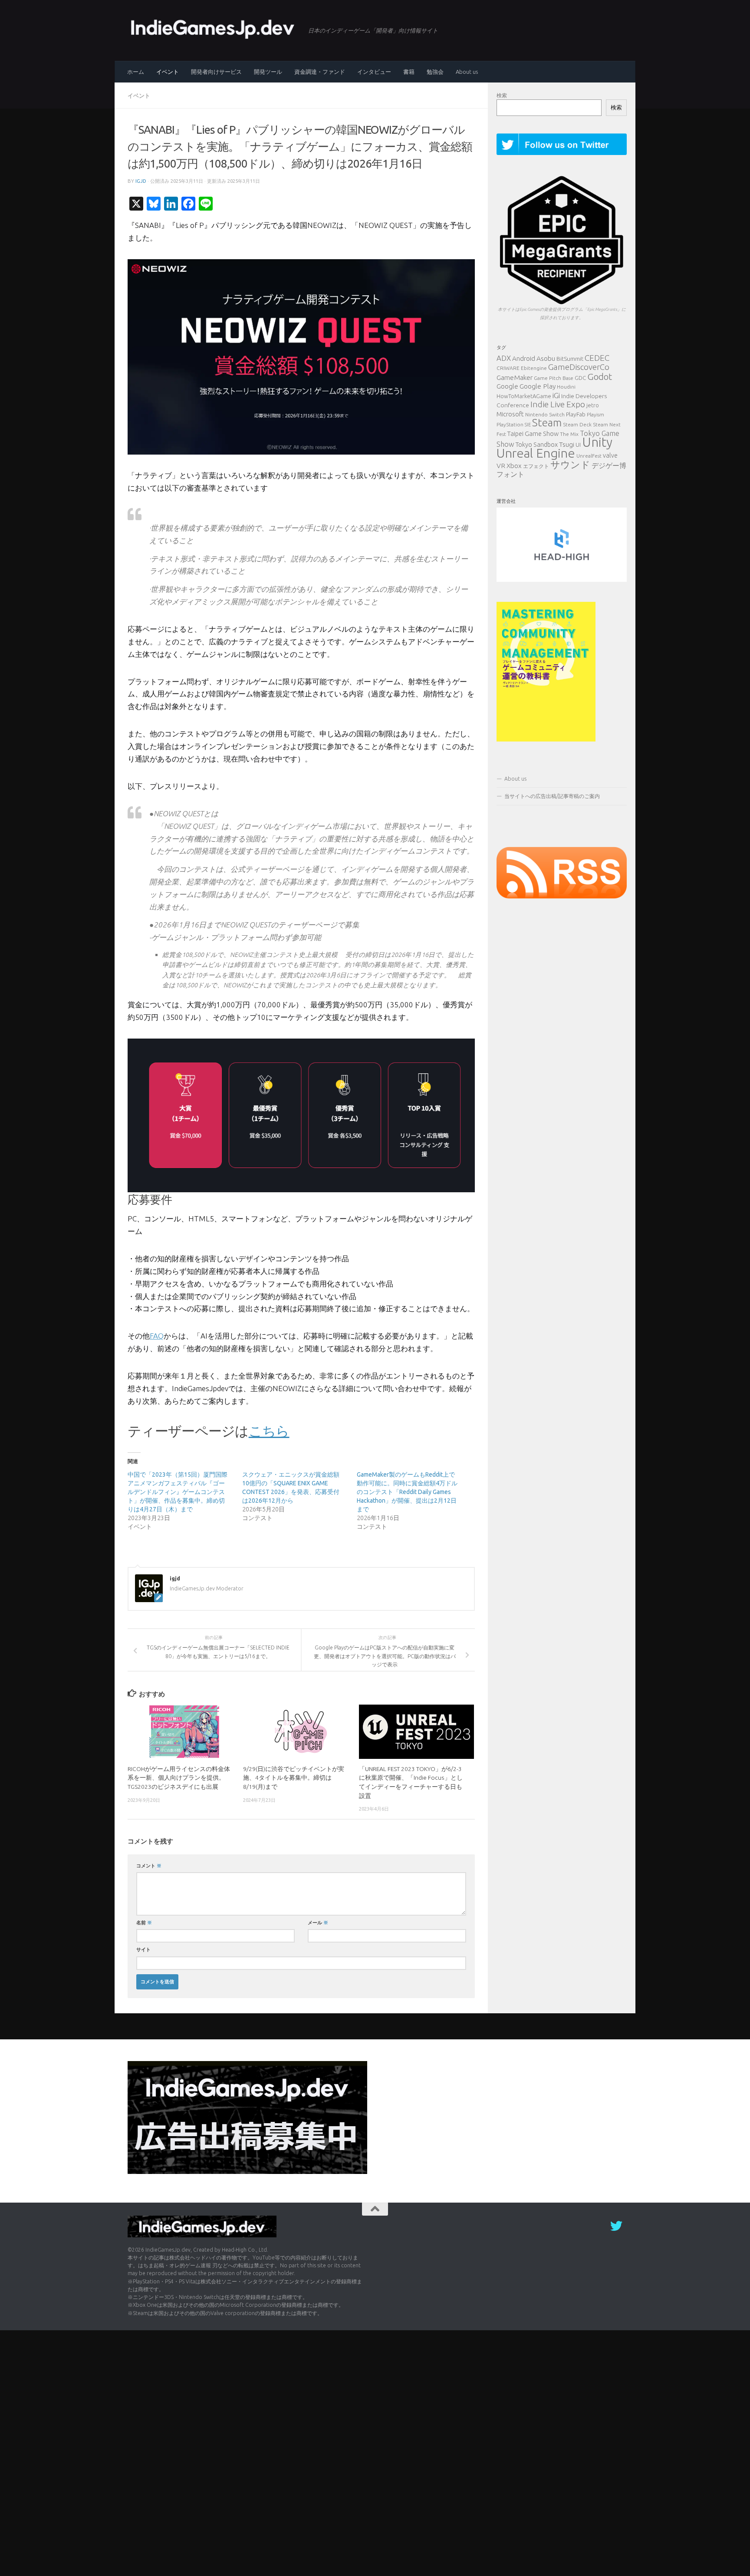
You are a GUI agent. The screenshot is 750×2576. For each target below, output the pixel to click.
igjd (141, 181)
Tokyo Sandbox (537, 445)
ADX (504, 358)
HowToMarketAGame (524, 396)
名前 (144, 1922)
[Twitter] (616, 2226)
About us (467, 72)
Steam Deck (577, 424)
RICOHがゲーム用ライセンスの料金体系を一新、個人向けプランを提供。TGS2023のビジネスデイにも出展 (179, 1778)
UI (578, 445)
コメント (149, 1865)
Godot (600, 376)
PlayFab (576, 414)
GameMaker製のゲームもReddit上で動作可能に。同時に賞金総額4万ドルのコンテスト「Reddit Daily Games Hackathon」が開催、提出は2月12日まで (407, 1492)
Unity (597, 442)
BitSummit (570, 359)
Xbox (514, 466)
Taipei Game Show (533, 434)
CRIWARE (508, 368)
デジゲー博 (609, 465)
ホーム (136, 72)
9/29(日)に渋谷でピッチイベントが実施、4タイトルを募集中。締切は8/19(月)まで (294, 1778)
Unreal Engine (536, 453)
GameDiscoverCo (579, 367)
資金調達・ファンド (320, 72)
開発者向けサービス (216, 72)
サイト (143, 1949)
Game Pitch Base (554, 378)
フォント (510, 474)
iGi (556, 395)
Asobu (546, 358)
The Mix (569, 434)
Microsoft (510, 414)
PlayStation (510, 424)
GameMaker (515, 377)
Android (524, 358)
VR (501, 465)
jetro (593, 405)
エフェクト (536, 466)
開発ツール (268, 72)
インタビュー (374, 72)
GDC (580, 378)
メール (318, 1922)
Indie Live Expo (558, 404)
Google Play (538, 386)
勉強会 (435, 72)
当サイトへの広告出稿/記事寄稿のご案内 (552, 796)
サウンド (570, 464)
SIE (528, 425)
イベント (168, 72)
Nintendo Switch (545, 414)
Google (507, 386)
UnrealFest (589, 456)
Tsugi (567, 444)
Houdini (566, 387)
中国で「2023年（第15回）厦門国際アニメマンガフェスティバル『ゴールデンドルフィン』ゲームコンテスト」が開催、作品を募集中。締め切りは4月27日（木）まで (178, 1492)
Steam (547, 422)
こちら (269, 1431)
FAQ (157, 1336)
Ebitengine (534, 368)
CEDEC (597, 358)
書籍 (409, 72)
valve (610, 455)
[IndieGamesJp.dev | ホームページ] (214, 28)
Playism (595, 414)
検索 (502, 95)
